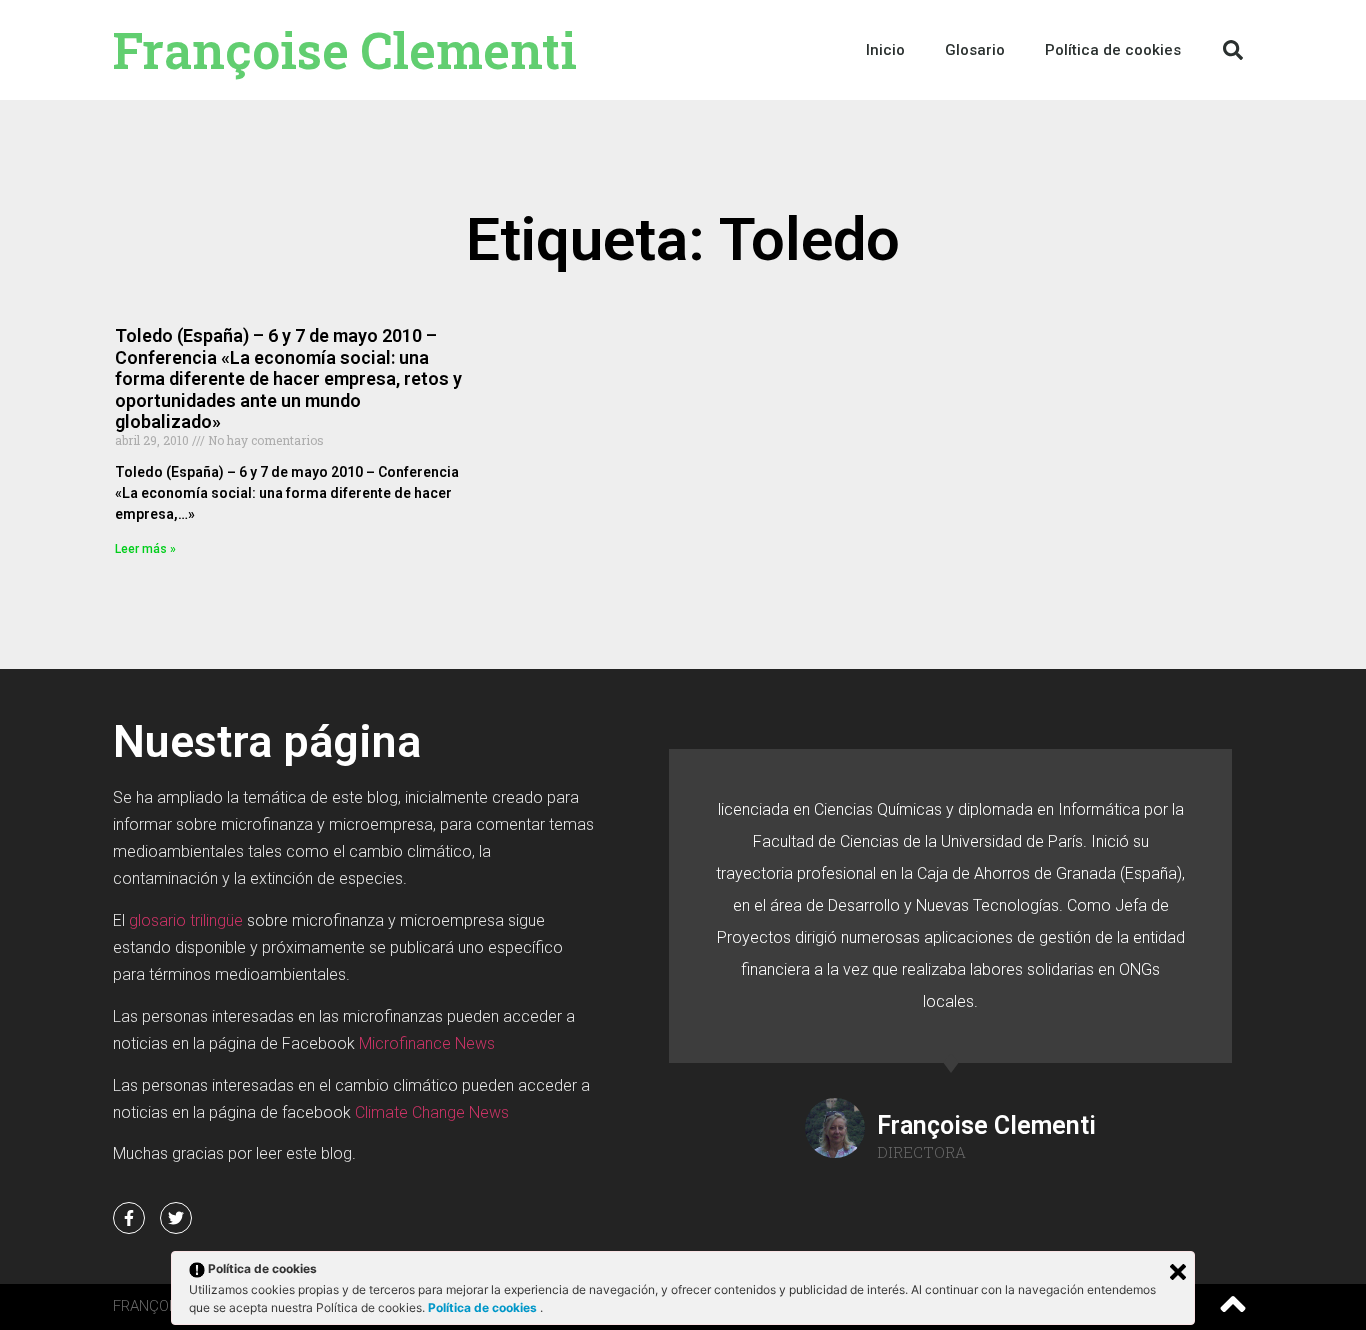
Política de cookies (484, 1307)
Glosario (975, 50)
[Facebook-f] (129, 1218)
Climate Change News (432, 1112)
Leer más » (145, 549)
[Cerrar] (1178, 1272)
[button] (1233, 50)
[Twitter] (176, 1218)
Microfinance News (427, 1043)
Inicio (885, 50)
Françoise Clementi (345, 50)
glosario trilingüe (186, 920)
